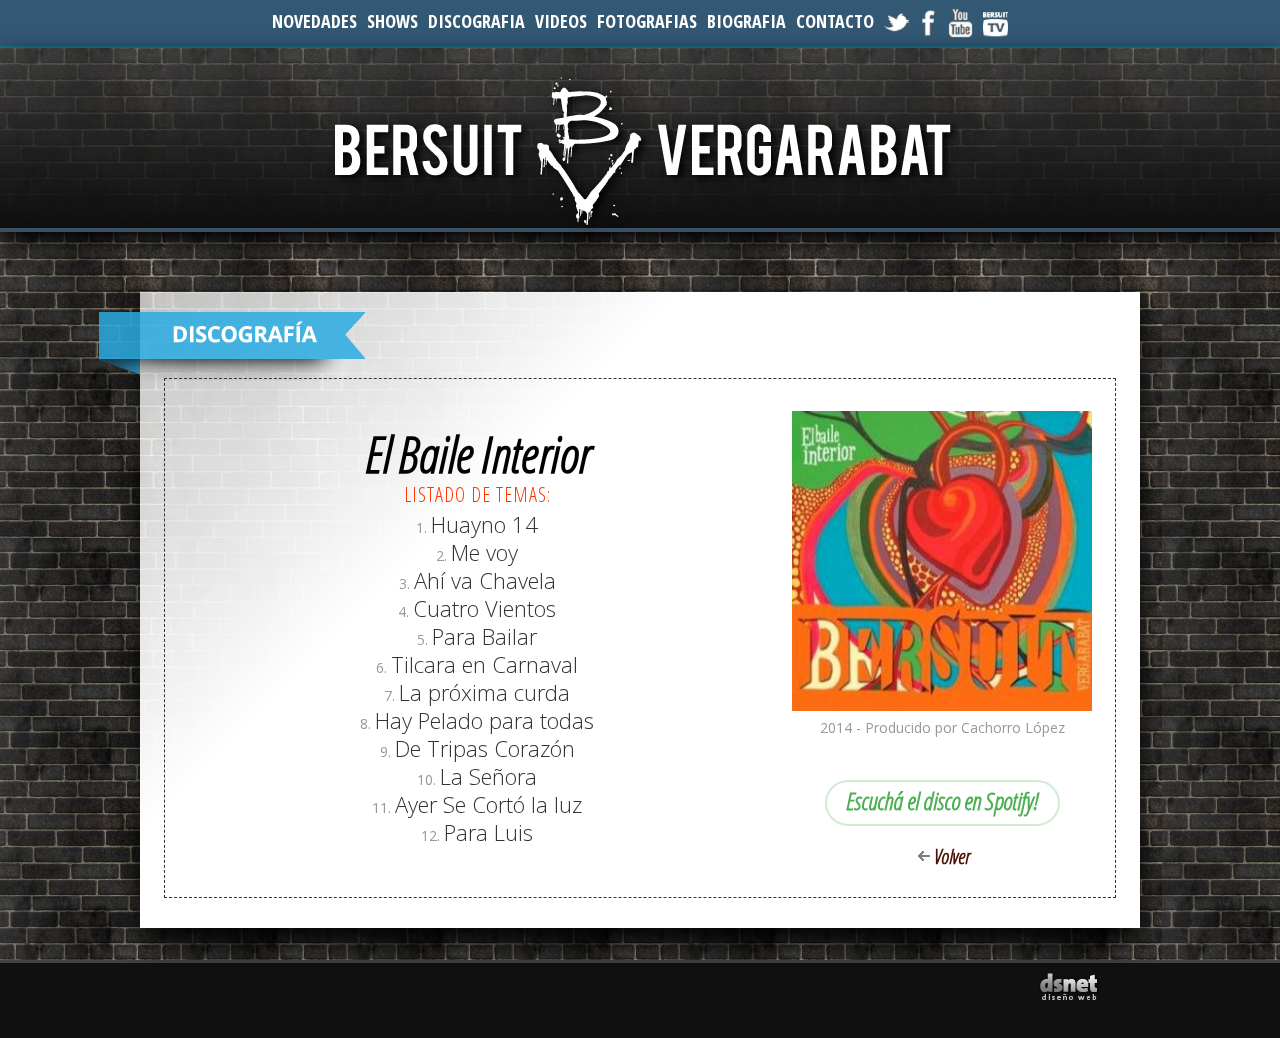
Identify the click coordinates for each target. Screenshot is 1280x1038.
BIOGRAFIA (746, 21)
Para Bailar (484, 636)
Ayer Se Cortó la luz (488, 804)
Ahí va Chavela (485, 580)
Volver (952, 856)
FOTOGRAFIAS (647, 21)
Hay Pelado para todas (484, 720)
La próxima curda (484, 692)
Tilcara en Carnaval (484, 664)
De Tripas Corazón (485, 748)
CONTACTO (835, 21)
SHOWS (392, 21)
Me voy (484, 552)
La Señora (488, 776)
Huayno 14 (484, 524)
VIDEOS (561, 21)
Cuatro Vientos (484, 608)
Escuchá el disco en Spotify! (942, 800)
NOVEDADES (314, 21)
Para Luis (488, 832)
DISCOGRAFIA (476, 21)
